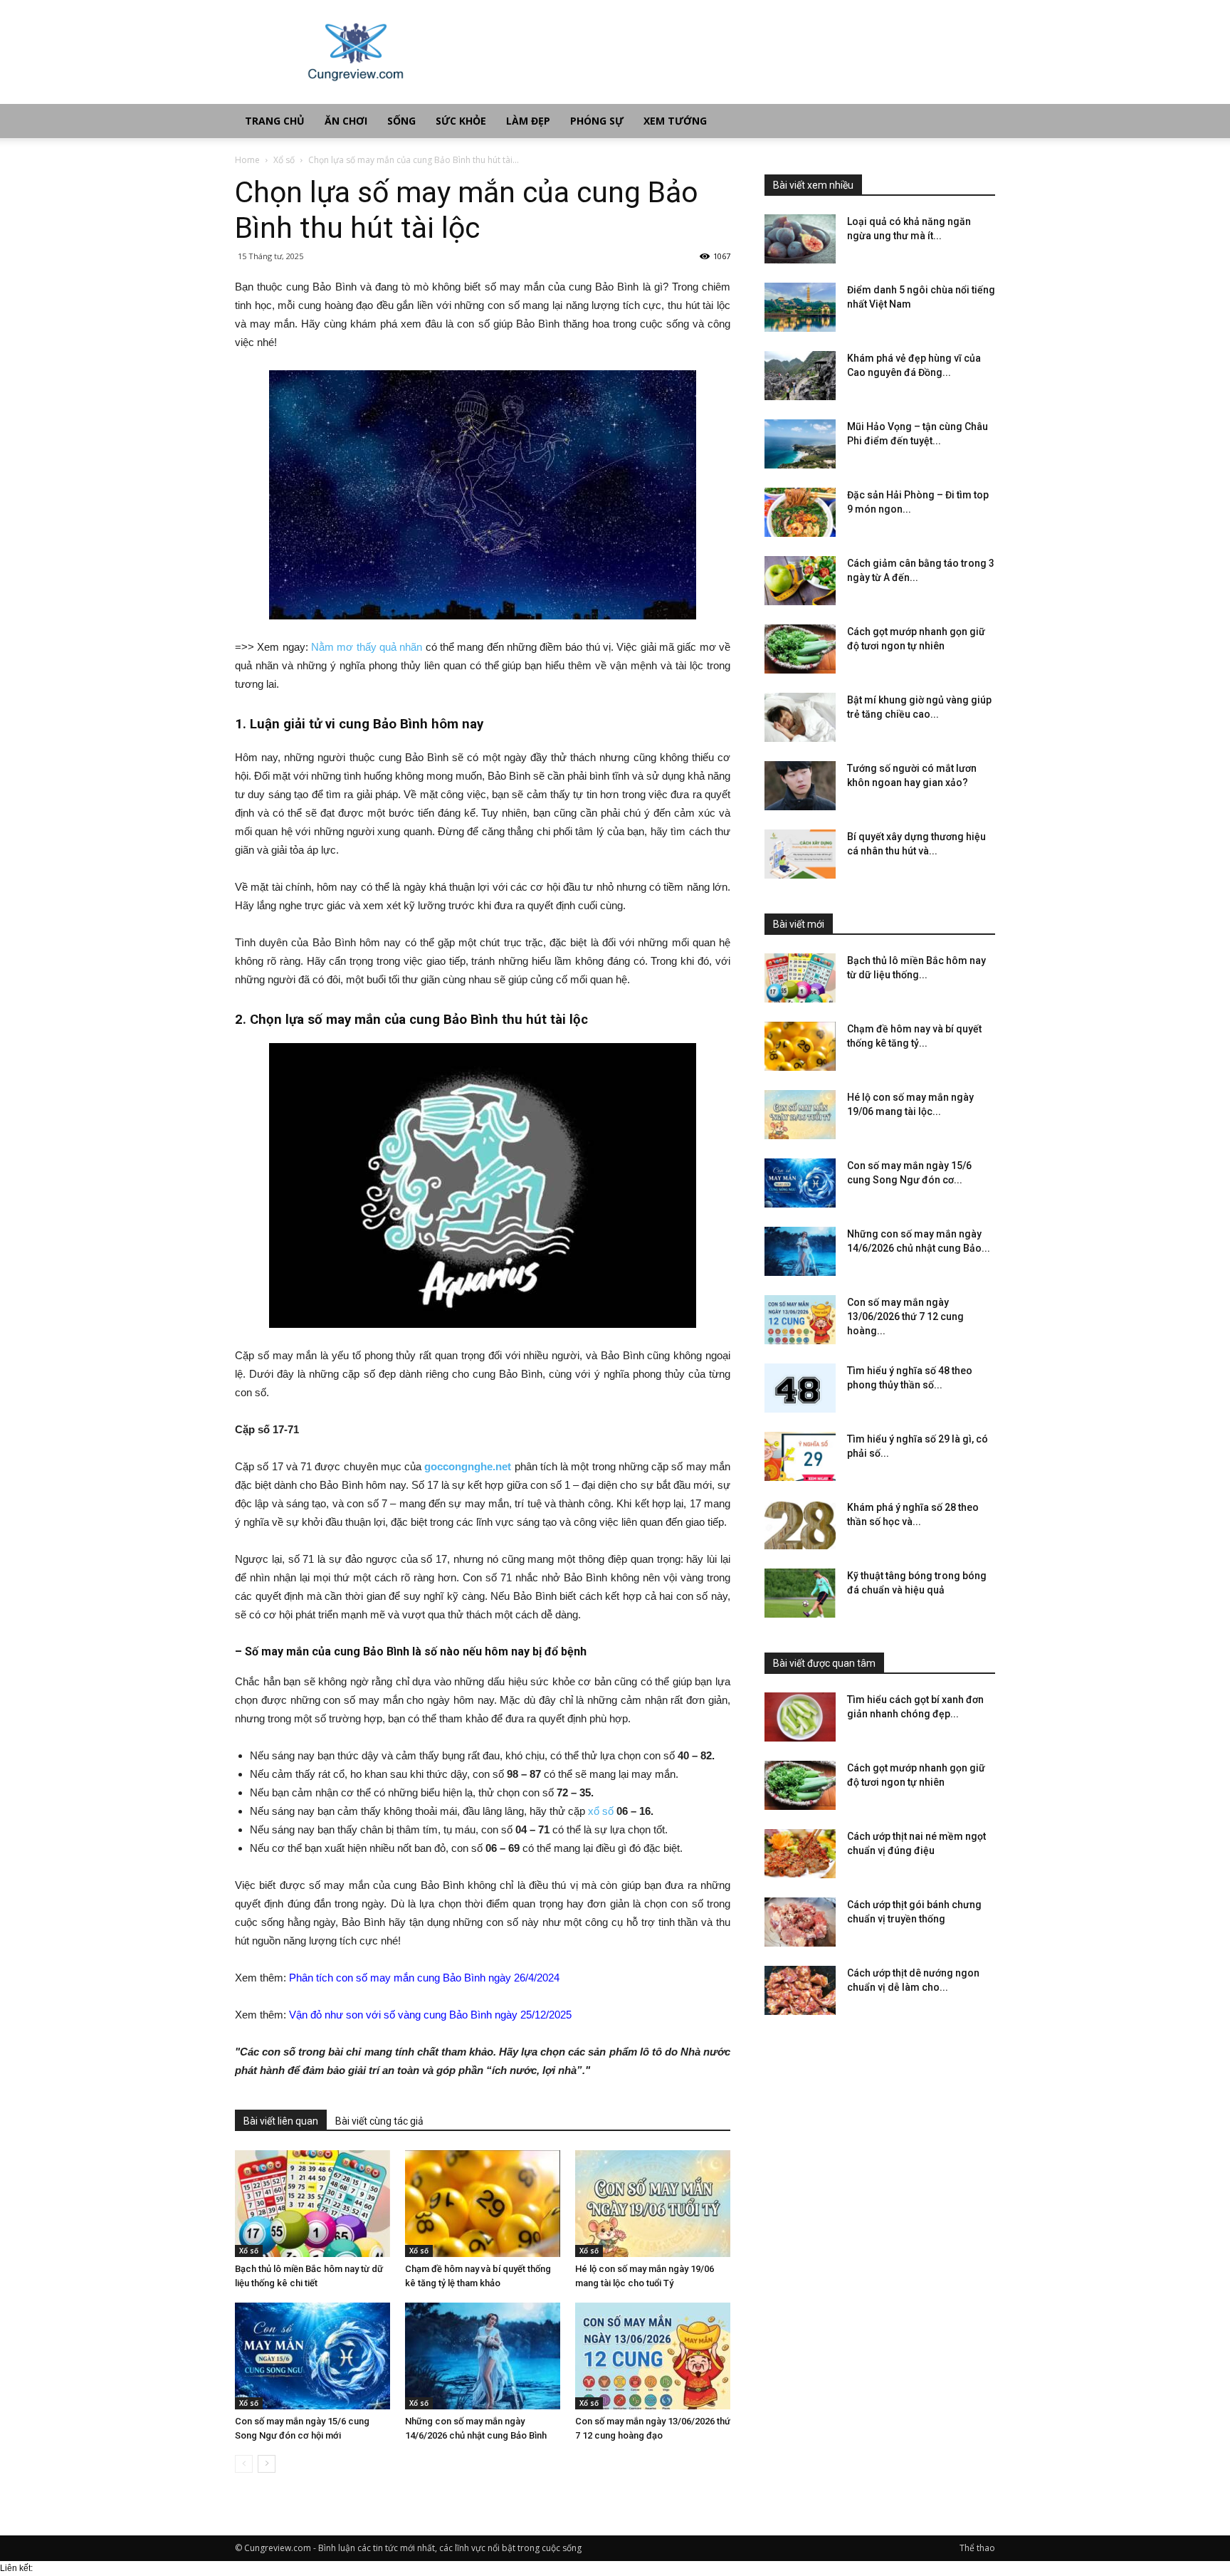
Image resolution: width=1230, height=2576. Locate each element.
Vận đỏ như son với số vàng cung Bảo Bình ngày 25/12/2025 (430, 2015)
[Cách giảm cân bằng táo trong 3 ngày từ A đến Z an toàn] (800, 581)
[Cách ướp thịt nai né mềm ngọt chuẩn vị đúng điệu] (800, 1854)
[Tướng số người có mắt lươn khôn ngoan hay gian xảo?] (800, 786)
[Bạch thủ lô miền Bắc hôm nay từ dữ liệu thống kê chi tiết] (312, 2204)
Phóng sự (597, 121)
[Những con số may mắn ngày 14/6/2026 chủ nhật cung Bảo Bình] (483, 2356)
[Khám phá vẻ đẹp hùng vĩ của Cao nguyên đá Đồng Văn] (800, 376)
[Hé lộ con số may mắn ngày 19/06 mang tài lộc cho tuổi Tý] (653, 2204)
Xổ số (284, 160)
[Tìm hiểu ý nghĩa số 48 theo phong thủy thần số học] (800, 1388)
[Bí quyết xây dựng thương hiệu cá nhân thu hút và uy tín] (800, 854)
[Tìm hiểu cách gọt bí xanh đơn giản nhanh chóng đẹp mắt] (800, 1717)
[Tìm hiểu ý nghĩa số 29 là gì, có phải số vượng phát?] (800, 1456)
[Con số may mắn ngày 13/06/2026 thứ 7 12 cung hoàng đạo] (653, 2356)
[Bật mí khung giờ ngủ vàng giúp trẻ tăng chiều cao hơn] (800, 717)
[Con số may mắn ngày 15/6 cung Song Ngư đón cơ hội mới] (312, 2356)
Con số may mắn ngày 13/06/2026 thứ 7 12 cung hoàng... (905, 1316)
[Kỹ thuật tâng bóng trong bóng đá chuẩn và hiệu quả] (800, 1593)
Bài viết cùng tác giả (379, 2121)
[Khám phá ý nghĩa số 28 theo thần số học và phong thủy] (800, 1525)
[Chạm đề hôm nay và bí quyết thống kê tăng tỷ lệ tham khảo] (483, 2204)
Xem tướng (675, 121)
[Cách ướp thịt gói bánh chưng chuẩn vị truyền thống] (800, 1922)
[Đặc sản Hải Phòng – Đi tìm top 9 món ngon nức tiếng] (800, 512)
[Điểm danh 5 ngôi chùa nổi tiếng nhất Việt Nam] (800, 307)
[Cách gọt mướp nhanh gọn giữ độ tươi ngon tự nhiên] (800, 649)
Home (247, 160)
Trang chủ (275, 121)
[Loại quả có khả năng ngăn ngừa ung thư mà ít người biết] (800, 239)
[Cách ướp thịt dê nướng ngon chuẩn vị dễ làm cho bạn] (800, 1990)
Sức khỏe (461, 121)
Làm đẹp (528, 121)
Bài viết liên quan (281, 2121)
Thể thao (977, 2548)
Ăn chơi (346, 121)
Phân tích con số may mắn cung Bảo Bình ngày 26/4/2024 (424, 1978)
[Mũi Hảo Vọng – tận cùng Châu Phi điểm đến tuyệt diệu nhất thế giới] (800, 444)
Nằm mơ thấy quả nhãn (367, 647)
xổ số (601, 1811)
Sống (401, 121)
